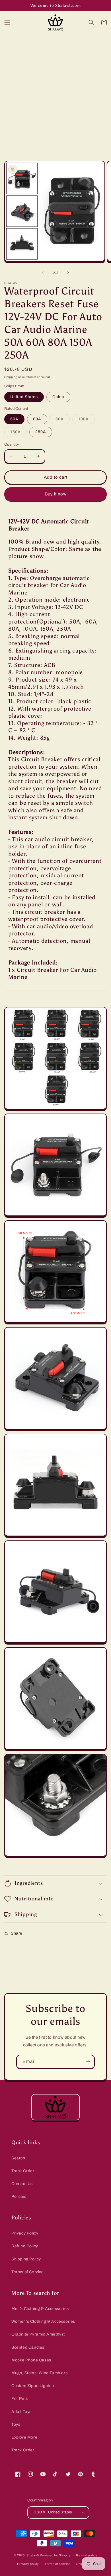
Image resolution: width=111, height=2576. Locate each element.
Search (18, 2158)
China (58, 397)
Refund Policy (25, 2246)
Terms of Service (28, 2272)
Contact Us (22, 2184)
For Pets (20, 2399)
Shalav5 (33, 2555)
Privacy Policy (25, 2233)
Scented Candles (28, 2347)
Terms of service (58, 2564)
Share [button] (17, 1933)
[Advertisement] (55, 93)
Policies (19, 2197)
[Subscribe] (88, 2062)
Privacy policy (28, 2564)
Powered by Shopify (55, 2555)
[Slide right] (68, 272)
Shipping (11, 377)
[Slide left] (43, 272)
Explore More (24, 2437)
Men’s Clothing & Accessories (40, 2309)
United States (24, 397)
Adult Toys (21, 2412)
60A (37, 419)
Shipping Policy (26, 2259)
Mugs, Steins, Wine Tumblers (39, 2373)
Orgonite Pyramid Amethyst (38, 2334)
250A (41, 432)
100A (87, 420)
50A (14, 419)
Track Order (23, 2171)
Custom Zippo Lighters (33, 2386)
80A (63, 420)
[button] (7, 22)
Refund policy (87, 2555)
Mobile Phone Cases (31, 2360)
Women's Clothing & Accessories (43, 2321)
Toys (16, 2424)
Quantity (12, 445)
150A (18, 433)
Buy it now (56, 494)
